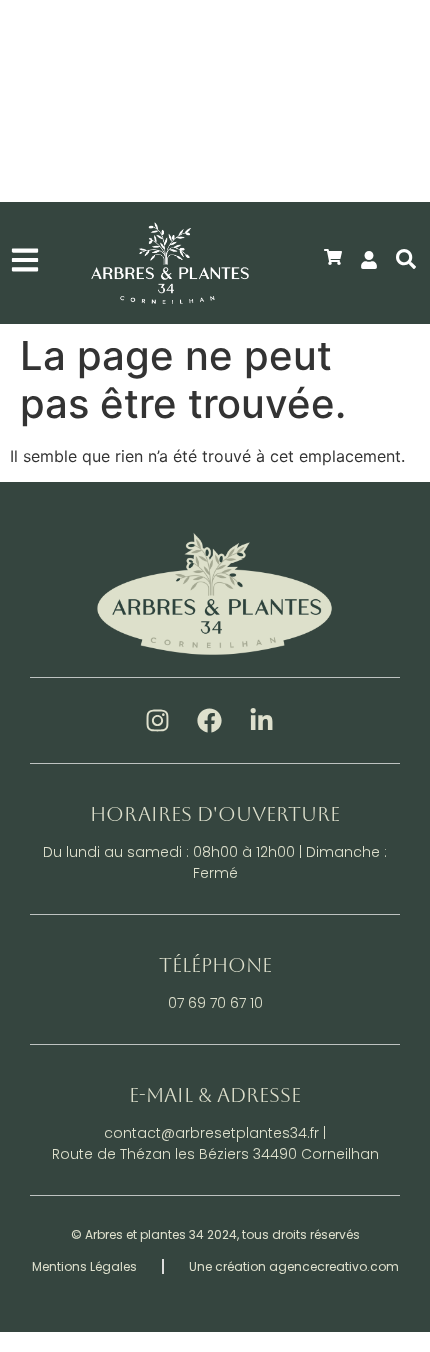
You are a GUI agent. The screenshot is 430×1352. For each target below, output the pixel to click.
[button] (406, 63)
